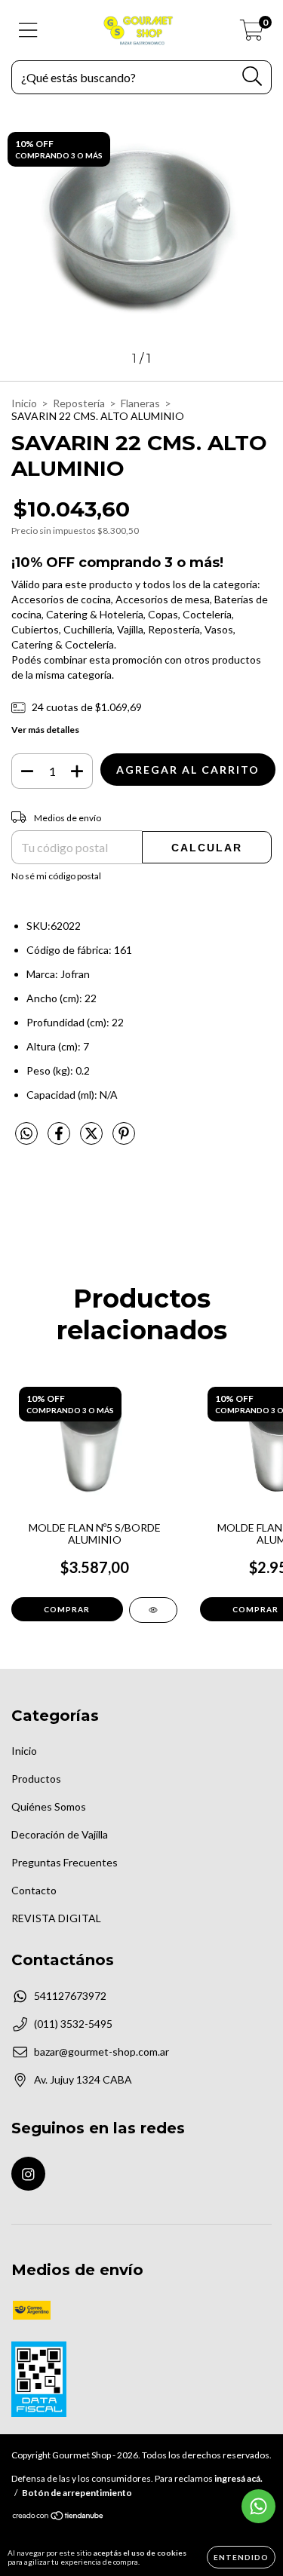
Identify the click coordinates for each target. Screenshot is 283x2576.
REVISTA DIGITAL (56, 1918)
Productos (36, 1779)
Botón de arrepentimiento (77, 2493)
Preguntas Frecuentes (65, 1862)
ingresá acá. (238, 2478)
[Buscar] (252, 77)
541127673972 (70, 1996)
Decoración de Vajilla (60, 1834)
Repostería (79, 403)
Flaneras (140, 403)
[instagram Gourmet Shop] (28, 2174)
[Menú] (28, 30)
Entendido (241, 2557)
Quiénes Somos (49, 1806)
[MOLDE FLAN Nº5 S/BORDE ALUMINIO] (153, 1610)
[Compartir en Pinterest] (124, 1139)
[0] (252, 34)
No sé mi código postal (56, 876)
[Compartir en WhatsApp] (26, 1134)
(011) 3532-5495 (73, 2024)
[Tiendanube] (58, 2518)
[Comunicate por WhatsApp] (258, 2506)
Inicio (24, 403)
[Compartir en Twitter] (92, 1139)
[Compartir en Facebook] (60, 1139)
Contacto (34, 1890)
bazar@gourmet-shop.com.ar (102, 2052)
